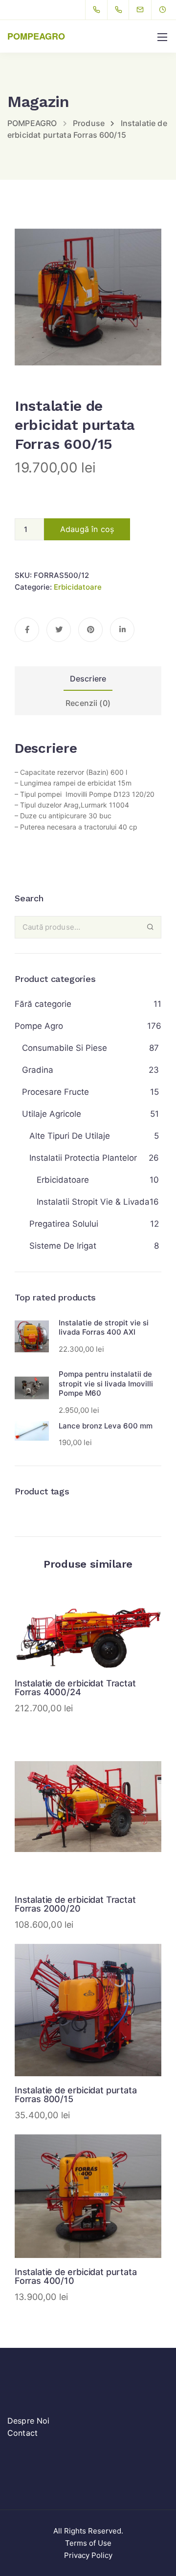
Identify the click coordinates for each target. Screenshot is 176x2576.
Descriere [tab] (88, 679)
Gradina (38, 1070)
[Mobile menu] (162, 37)
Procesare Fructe (55, 1092)
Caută (150, 927)
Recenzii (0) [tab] (88, 703)
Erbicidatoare (78, 587)
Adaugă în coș (87, 529)
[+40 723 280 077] (99, 10)
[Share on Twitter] (59, 630)
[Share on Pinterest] (90, 630)
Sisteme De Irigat (63, 1246)
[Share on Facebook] (27, 630)
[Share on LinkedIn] (122, 630)
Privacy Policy (88, 2555)
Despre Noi (29, 2421)
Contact (22, 2433)
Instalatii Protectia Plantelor (83, 1158)
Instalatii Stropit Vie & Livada (93, 1202)
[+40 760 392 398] (121, 10)
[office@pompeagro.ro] (146, 10)
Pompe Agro (39, 1026)
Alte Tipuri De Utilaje (70, 1136)
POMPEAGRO (36, 36)
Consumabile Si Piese (65, 1048)
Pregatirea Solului (64, 1224)
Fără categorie (43, 1004)
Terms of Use (88, 2543)
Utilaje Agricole (52, 1114)
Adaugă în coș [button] (88, 1629)
